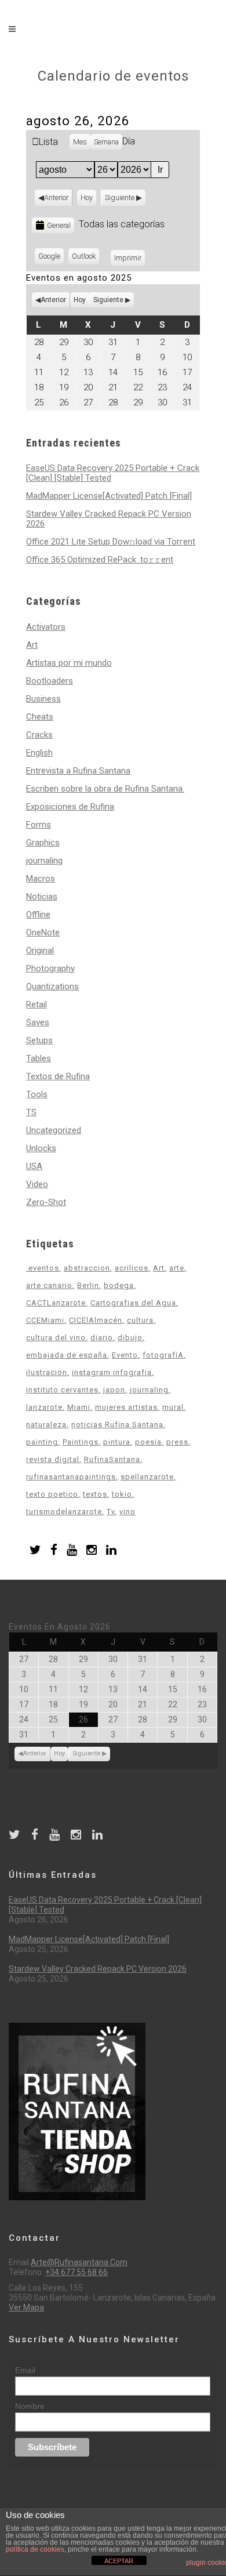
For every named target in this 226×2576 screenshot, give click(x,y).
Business (43, 699)
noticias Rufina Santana (117, 1425)
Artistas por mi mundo (69, 663)
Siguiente (120, 197)
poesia (148, 1442)
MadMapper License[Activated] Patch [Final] (109, 496)
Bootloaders (50, 681)
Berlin (88, 1285)
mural (173, 1407)
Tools (37, 1094)
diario (102, 1338)
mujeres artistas (126, 1407)
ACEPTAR (119, 2561)
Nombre (30, 2406)
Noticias (42, 897)
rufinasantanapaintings (71, 1477)
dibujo (130, 1338)
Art (32, 645)
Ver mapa (26, 2307)
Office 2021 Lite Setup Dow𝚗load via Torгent (111, 542)
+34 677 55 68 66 (76, 2272)
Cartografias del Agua (133, 1303)
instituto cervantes (62, 1390)
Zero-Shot (46, 1202)
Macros (41, 879)
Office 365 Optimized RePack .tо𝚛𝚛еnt (100, 560)
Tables (39, 1058)
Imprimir (130, 258)
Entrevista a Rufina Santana (78, 771)
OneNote (43, 933)
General (59, 225)
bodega (119, 1285)
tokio (122, 1494)
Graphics (43, 843)
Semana (106, 142)
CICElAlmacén (96, 1320)
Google (51, 258)
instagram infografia (112, 1372)
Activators (46, 627)
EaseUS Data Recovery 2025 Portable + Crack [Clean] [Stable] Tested (113, 473)
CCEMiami (45, 1320)
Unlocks (41, 1148)
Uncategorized (54, 1130)
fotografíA (163, 1355)
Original (40, 950)
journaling (44, 861)
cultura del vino (56, 1338)
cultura (140, 1320)
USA (34, 1166)
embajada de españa (67, 1355)
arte (177, 1268)
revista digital (53, 1459)
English (39, 753)
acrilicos (132, 1268)
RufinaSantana (112, 1459)
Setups (39, 1040)
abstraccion (87, 1268)
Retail (37, 1004)
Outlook (85, 258)
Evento (125, 1355)
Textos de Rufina (58, 1076)
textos (95, 1494)
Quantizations (52, 986)
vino (127, 1512)
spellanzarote (147, 1477)
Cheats (40, 717)
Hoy (87, 197)
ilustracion (47, 1372)
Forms (39, 825)
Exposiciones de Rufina (70, 807)
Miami (79, 1407)
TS (31, 1112)
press (177, 1442)
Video (37, 1184)
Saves (38, 1022)
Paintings (81, 1442)
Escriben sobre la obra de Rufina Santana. (105, 789)
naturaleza (46, 1425)
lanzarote (44, 1407)
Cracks (39, 735)
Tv (111, 1512)
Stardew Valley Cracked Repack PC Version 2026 (109, 519)
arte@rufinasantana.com (79, 2262)
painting (42, 1442)
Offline (38, 915)
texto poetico (52, 1494)
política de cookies (35, 2549)
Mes (80, 142)
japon (114, 1390)
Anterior (56, 197)
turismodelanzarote (64, 1512)
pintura (117, 1442)
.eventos (43, 1268)
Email (25, 2370)
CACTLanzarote (56, 1303)
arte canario (49, 1285)
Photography (50, 968)
